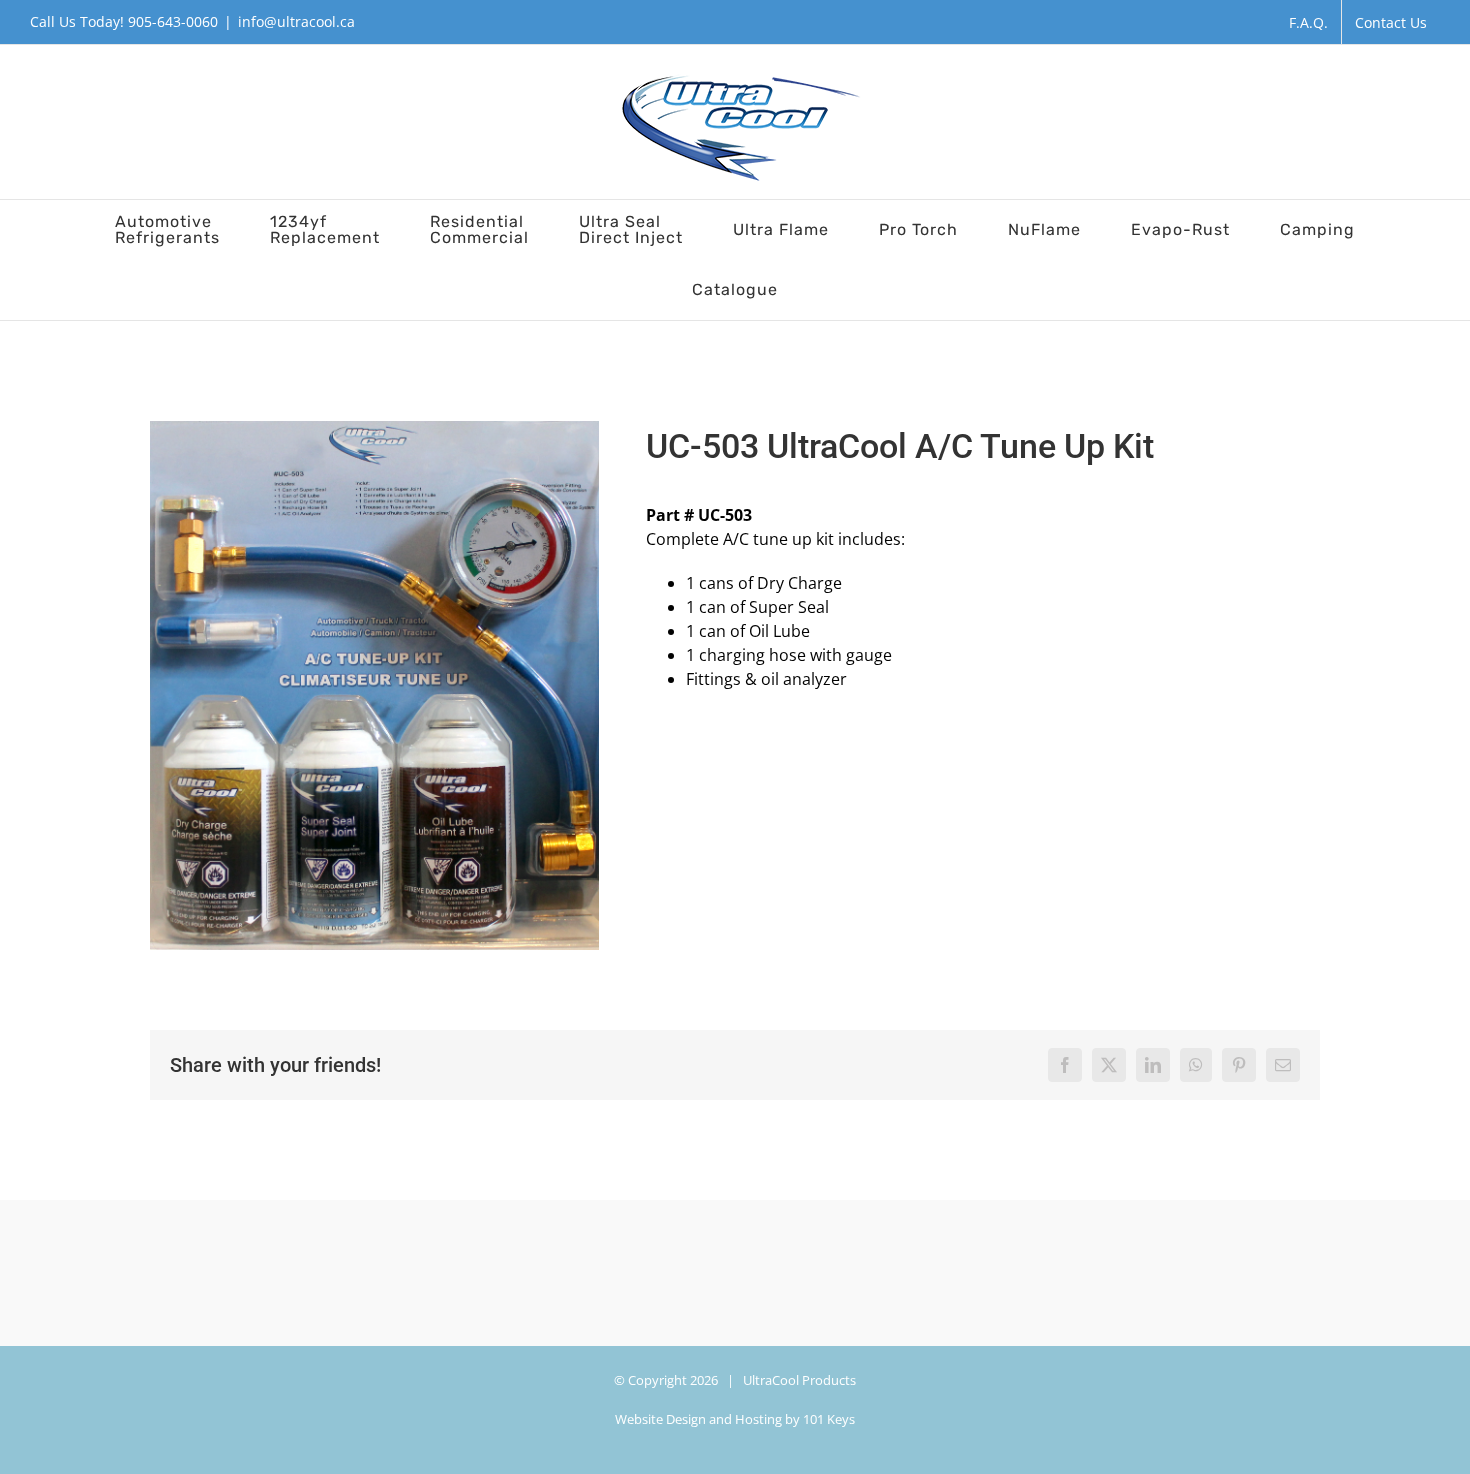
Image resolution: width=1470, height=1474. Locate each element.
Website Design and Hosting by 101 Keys (735, 1419)
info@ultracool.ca (296, 21)
